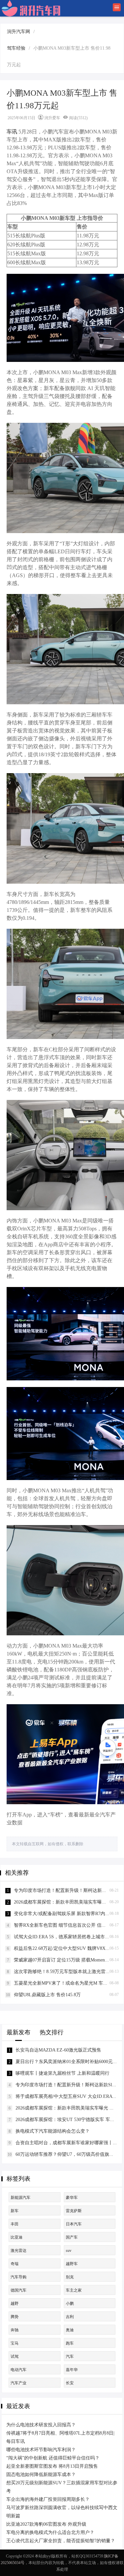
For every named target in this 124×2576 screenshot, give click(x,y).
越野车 (72, 2264)
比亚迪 (17, 2237)
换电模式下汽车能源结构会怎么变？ (53, 2131)
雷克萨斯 (74, 2211)
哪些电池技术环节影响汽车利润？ (41, 2450)
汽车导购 (19, 2277)
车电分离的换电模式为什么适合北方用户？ (50, 2532)
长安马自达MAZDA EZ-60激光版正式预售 (58, 2050)
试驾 (15, 2356)
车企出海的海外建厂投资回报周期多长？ (48, 2499)
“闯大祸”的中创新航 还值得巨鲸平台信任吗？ (53, 2458)
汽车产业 (19, 2383)
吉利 (70, 2317)
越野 (15, 2304)
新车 (15, 2211)
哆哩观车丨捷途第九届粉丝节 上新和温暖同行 (62, 2073)
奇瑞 (15, 2264)
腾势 (15, 2317)
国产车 (72, 2237)
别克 (70, 2277)
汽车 (70, 2356)
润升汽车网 (19, 32)
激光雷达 (19, 2251)
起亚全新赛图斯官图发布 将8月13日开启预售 (52, 2466)
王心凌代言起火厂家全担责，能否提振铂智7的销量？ (61, 2541)
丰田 (15, 2224)
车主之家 (74, 2290)
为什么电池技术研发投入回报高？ (41, 2425)
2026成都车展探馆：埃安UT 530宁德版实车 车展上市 (70, 2120)
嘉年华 (72, 2370)
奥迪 (70, 2330)
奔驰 (15, 2330)
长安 (70, 2383)
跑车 (70, 2343)
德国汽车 (19, 2290)
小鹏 (70, 2304)
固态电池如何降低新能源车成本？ (41, 2475)
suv (69, 2251)
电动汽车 (19, 2370)
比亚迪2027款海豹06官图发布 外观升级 (46, 2524)
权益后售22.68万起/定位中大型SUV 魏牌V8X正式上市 (69, 1948)
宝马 (15, 2343)
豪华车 (72, 2198)
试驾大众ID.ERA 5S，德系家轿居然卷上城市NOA (64, 1937)
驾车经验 (16, 48)
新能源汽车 (21, 2198)
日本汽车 (74, 2224)
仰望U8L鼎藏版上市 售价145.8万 (47, 1995)
